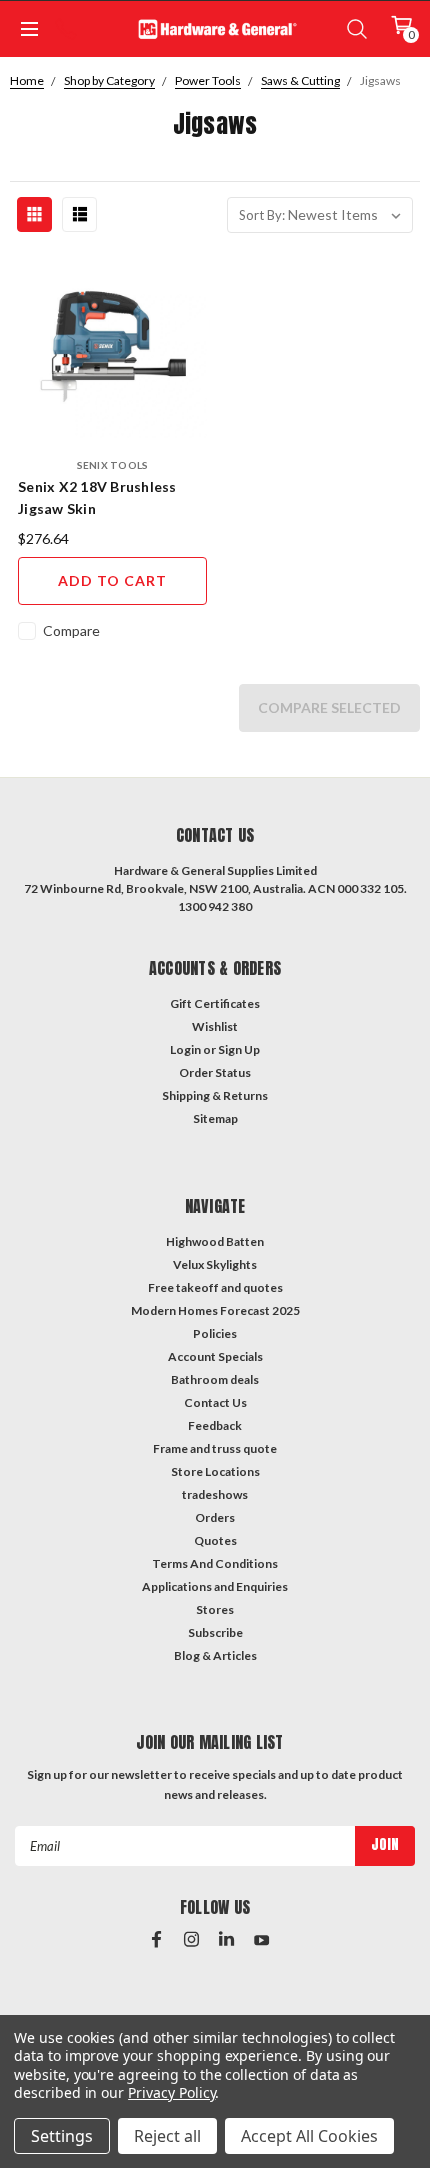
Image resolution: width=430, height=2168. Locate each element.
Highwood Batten (215, 1241)
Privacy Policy (171, 2092)
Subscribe (215, 1632)
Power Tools (208, 80)
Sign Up (239, 1049)
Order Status (215, 1072)
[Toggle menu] (28, 29)
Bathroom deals (215, 1379)
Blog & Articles (215, 1655)
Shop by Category (109, 80)
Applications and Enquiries (215, 1586)
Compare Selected (329, 707)
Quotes (215, 1540)
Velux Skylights (215, 1264)
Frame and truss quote (215, 1448)
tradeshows (215, 1494)
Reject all (167, 2136)
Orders (215, 1517)
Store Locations (215, 1471)
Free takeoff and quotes (215, 1287)
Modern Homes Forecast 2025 (215, 1310)
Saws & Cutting (300, 80)
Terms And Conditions (215, 1563)
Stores (215, 1609)
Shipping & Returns (215, 1095)
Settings (62, 2136)
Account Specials (215, 1356)
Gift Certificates (215, 1003)
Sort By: (262, 215)
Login (185, 1049)
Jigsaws (380, 80)
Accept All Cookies (309, 2136)
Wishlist (215, 1026)
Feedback (215, 1425)
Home (27, 80)
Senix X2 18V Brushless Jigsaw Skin (97, 497)
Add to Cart (112, 580)
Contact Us (215, 1402)
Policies (215, 1333)
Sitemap (215, 1118)
